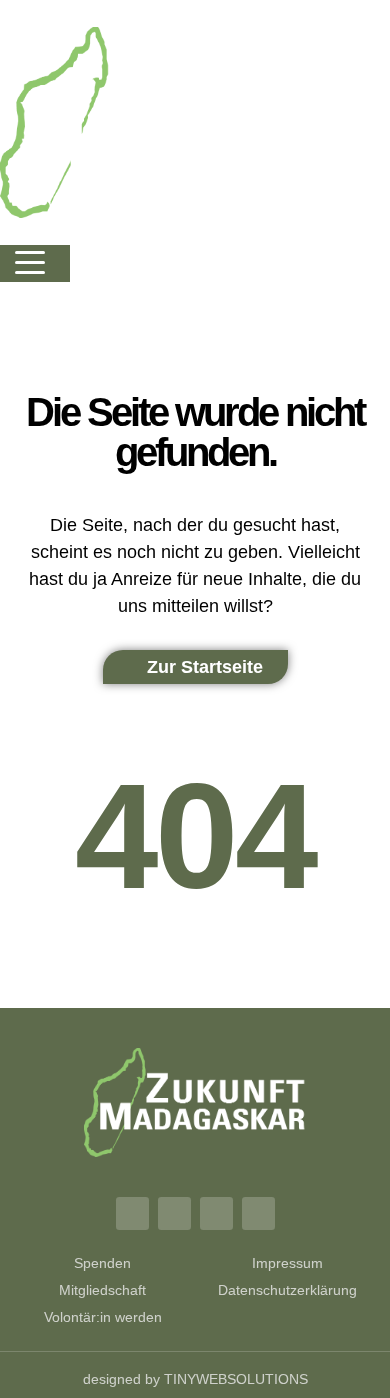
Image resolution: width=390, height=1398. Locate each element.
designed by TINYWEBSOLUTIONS (195, 1379)
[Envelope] (258, 1213)
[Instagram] (174, 1213)
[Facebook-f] (132, 1213)
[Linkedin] (216, 1213)
